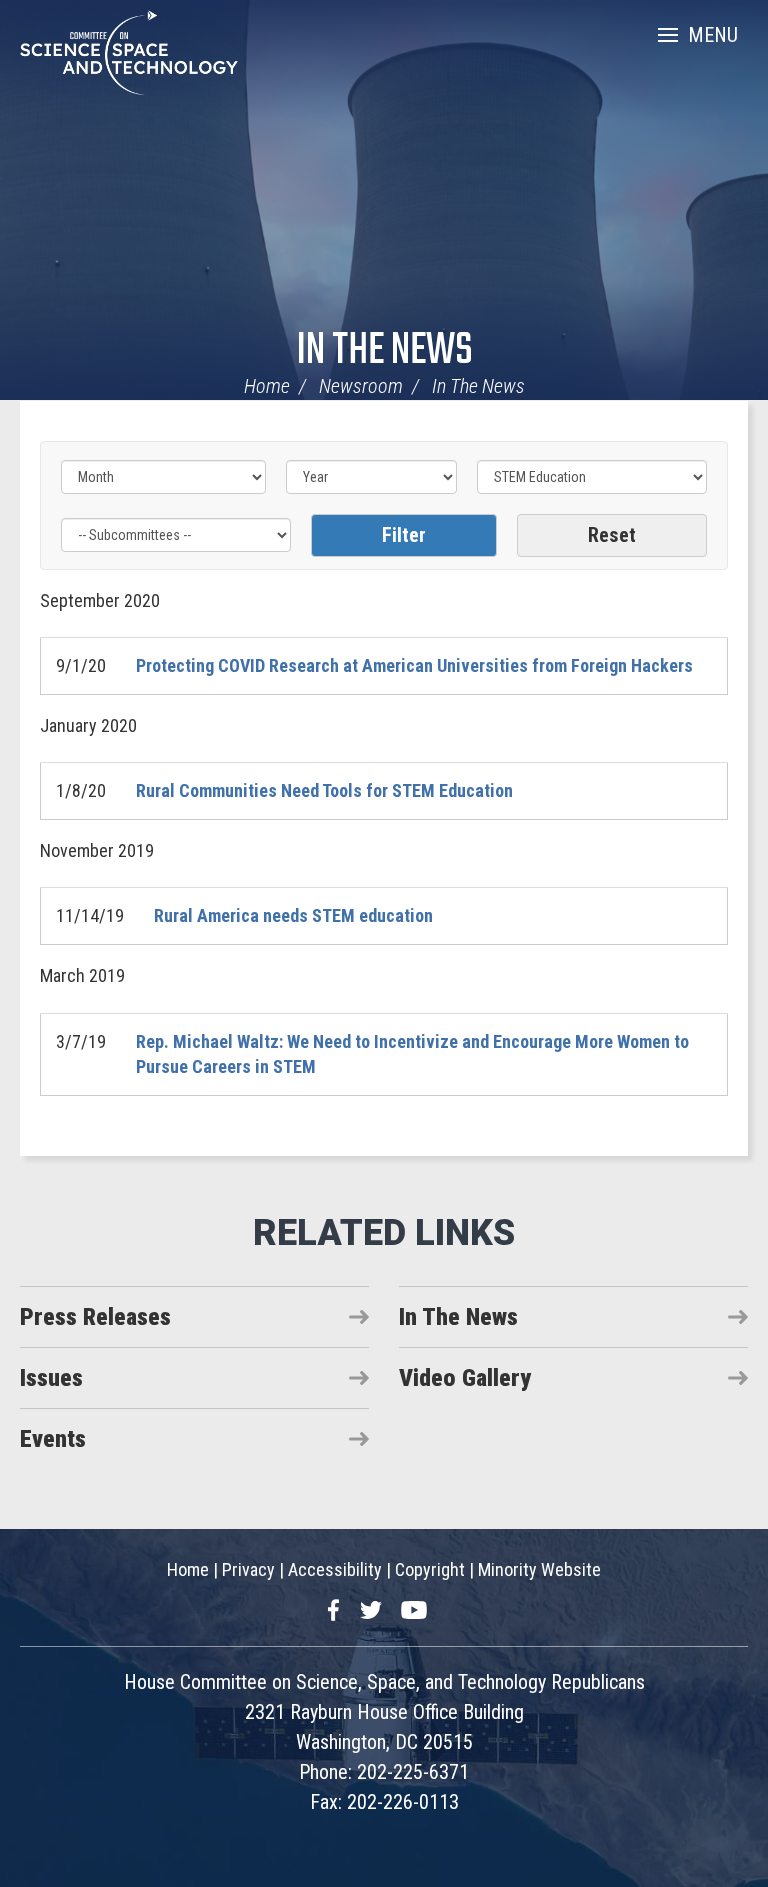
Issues (51, 1378)
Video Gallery (465, 1378)
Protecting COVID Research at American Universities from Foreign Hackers (414, 665)
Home (267, 386)
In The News (384, 351)
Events (53, 1439)
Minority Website (539, 1569)
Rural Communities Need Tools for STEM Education (324, 790)
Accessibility (335, 1569)
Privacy (248, 1569)
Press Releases (95, 1317)
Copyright (430, 1569)
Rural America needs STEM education (293, 915)
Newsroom (361, 386)
